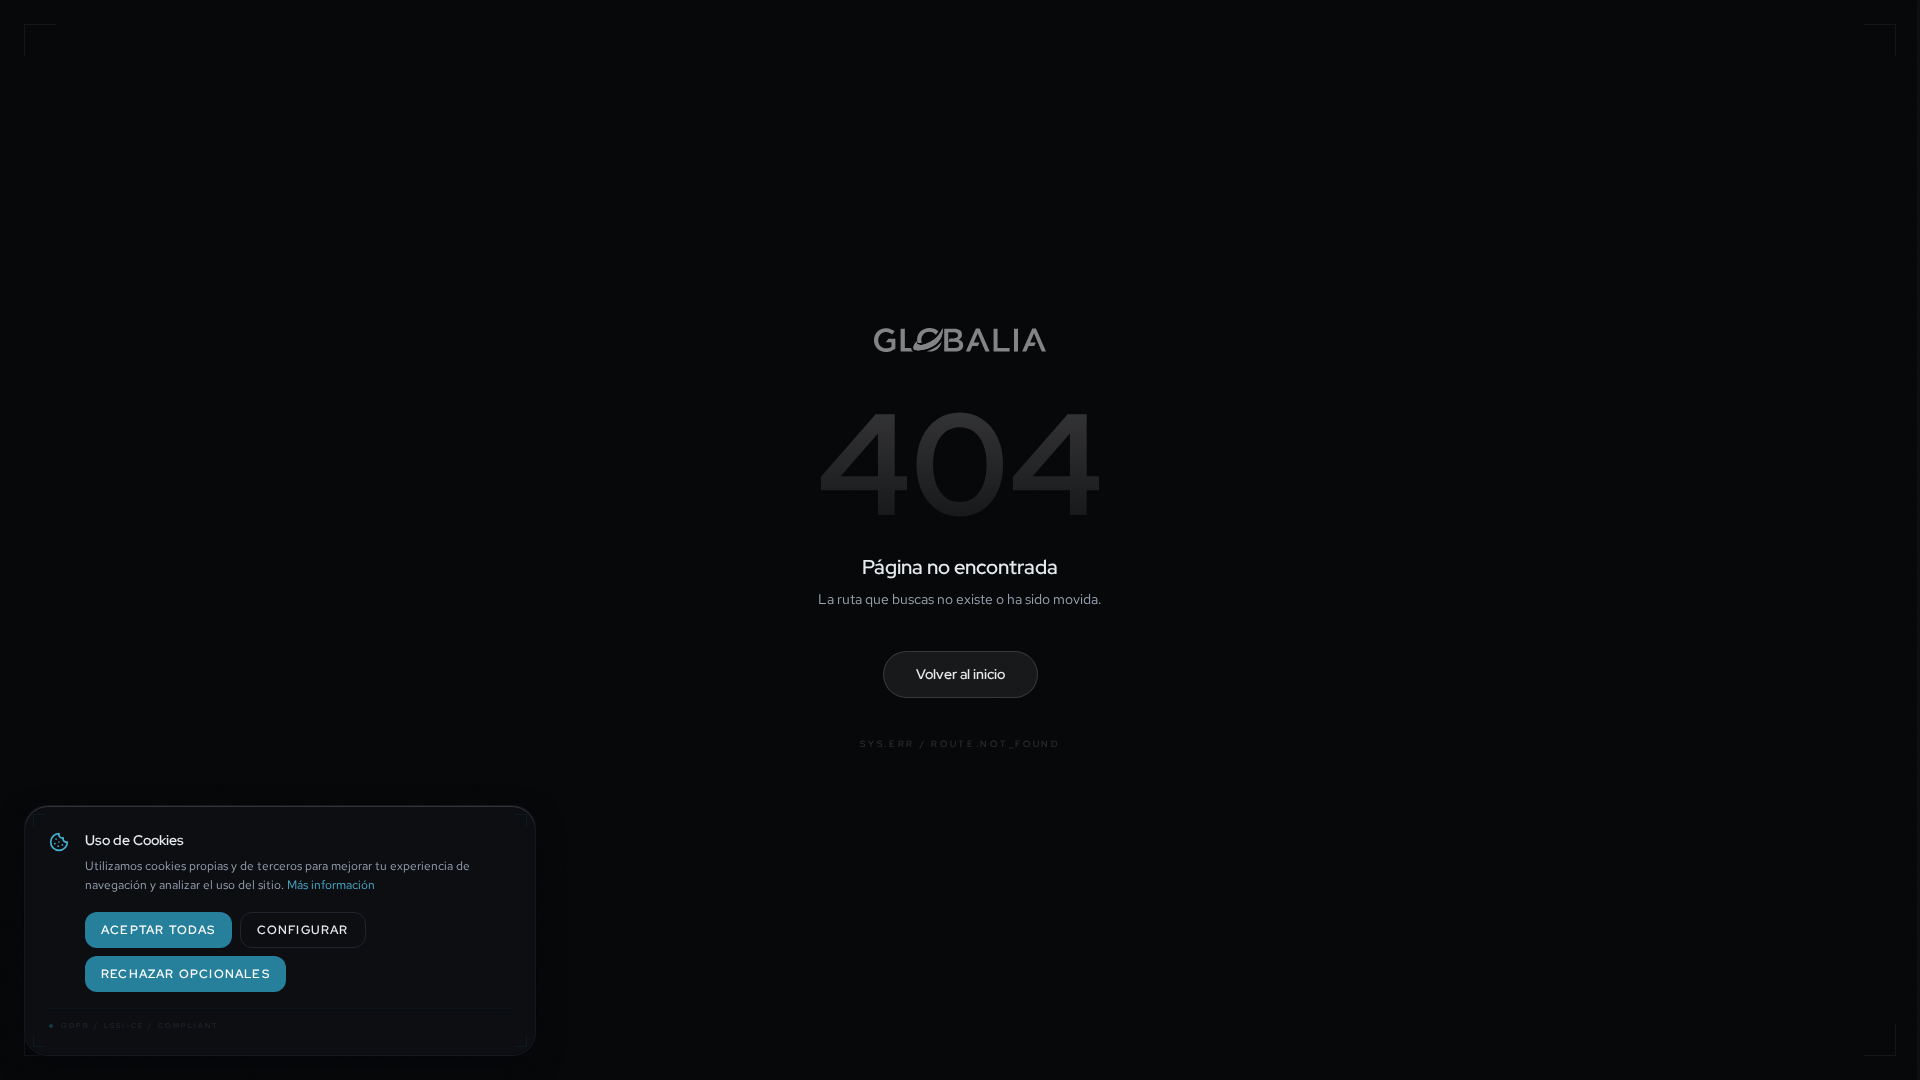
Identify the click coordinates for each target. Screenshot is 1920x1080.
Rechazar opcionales (185, 974)
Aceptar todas (158, 930)
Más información (331, 885)
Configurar (303, 930)
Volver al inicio (960, 674)
